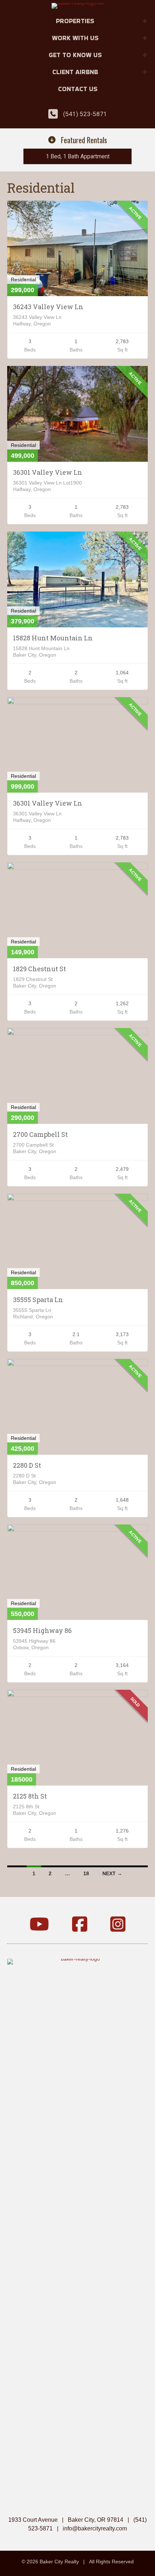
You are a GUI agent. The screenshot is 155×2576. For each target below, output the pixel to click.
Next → (112, 1873)
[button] (145, 21)
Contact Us (78, 89)
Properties (75, 21)
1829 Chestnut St (39, 969)
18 (86, 1873)
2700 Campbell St (40, 1134)
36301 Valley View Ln (48, 472)
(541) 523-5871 (85, 114)
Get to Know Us (75, 55)
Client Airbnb (75, 72)
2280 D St (27, 1465)
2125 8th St (30, 1796)
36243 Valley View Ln (48, 307)
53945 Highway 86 (42, 1630)
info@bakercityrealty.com (95, 2528)
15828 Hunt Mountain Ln (53, 638)
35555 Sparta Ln (38, 1300)
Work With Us (75, 38)
